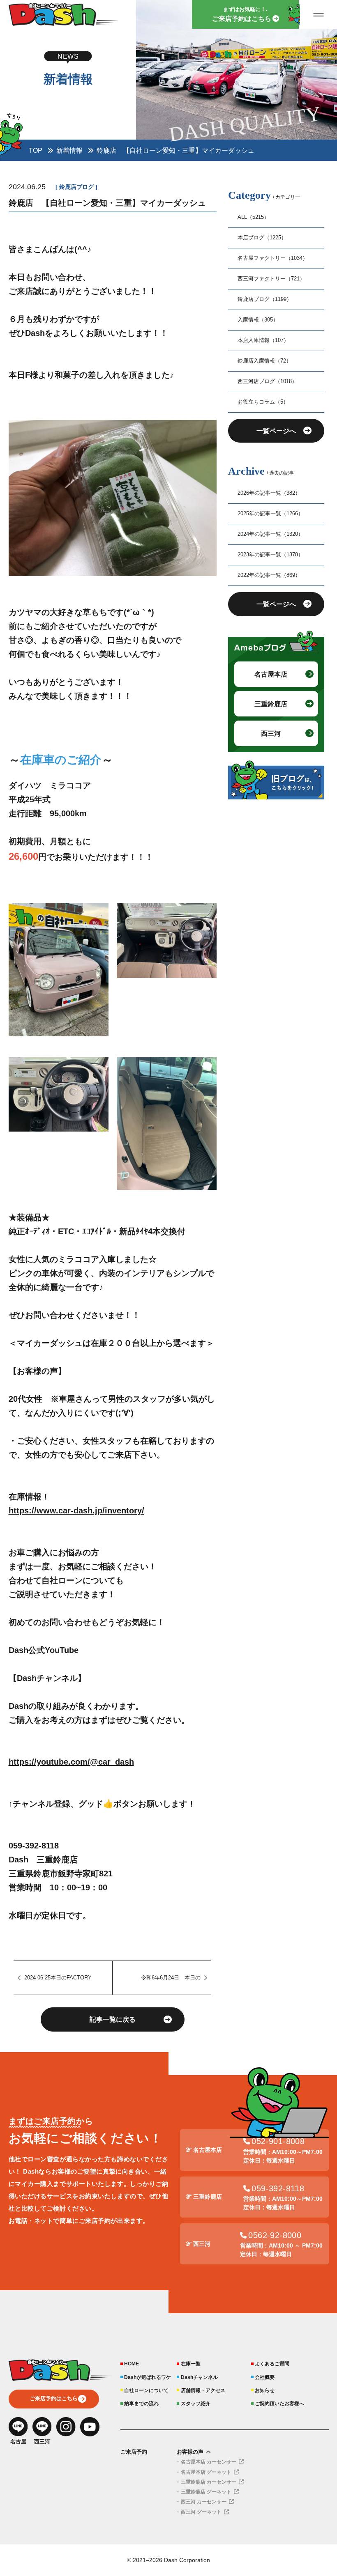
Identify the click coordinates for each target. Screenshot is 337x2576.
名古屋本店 (271, 674)
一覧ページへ (276, 431)
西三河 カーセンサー (204, 2502)
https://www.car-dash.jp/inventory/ (76, 1511)
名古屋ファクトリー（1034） (273, 258)
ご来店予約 (134, 2452)
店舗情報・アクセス (203, 2390)
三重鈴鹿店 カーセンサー (209, 2482)
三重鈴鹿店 (271, 704)
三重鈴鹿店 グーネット (206, 2492)
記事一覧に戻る (113, 2019)
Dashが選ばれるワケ (148, 2377)
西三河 (271, 733)
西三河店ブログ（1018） (267, 381)
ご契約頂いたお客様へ (279, 2403)
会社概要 (265, 2377)
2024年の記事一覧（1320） (270, 534)
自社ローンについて (146, 2390)
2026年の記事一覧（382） (269, 493)
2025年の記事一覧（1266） (270, 514)
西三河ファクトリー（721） (271, 279)
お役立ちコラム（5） (263, 402)
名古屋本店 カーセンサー (209, 2462)
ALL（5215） (253, 217)
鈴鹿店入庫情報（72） (264, 361)
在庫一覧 (190, 2364)
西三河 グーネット (201, 2512)
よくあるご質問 (272, 2364)
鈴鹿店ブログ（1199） (265, 299)
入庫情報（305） (258, 320)
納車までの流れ (141, 2403)
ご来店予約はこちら (54, 2399)
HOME (132, 2364)
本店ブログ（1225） (262, 238)
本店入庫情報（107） (263, 340)
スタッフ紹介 (195, 2403)
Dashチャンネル (199, 2377)
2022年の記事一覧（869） (269, 575)
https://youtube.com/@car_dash (71, 1762)
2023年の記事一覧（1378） (270, 555)
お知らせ (265, 2390)
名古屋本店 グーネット (206, 2472)
